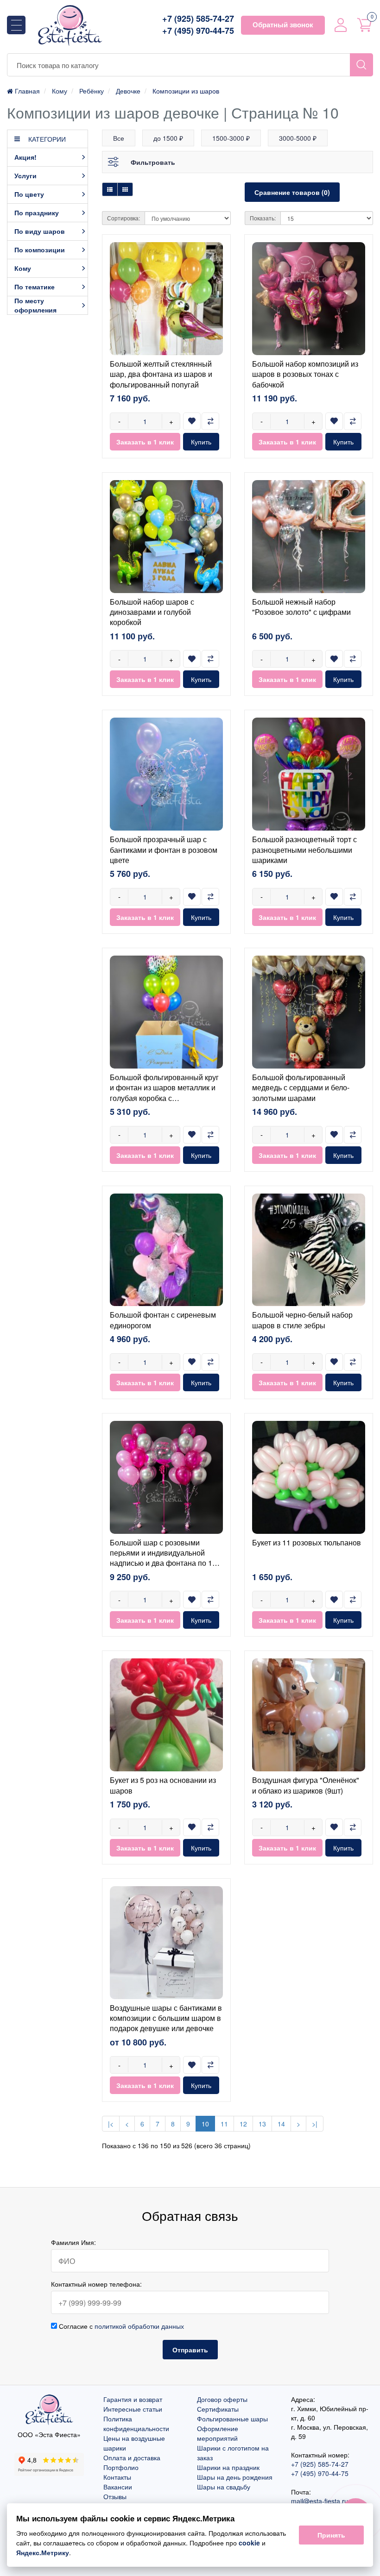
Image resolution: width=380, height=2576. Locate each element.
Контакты (117, 2477)
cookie (249, 2543)
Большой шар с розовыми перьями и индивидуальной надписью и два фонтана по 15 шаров (163, 1558)
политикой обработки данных (139, 2326)
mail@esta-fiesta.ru (320, 2501)
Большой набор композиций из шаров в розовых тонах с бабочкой (305, 374)
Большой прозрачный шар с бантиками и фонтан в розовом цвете (164, 850)
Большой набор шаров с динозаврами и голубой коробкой (152, 612)
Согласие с (120, 2326)
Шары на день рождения (235, 2477)
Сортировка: (123, 218)
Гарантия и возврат (133, 2399)
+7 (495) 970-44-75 (198, 31)
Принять (331, 2535)
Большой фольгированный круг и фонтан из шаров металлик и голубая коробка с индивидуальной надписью (164, 1093)
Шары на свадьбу (224, 2487)
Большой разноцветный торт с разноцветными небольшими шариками (304, 850)
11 (224, 2124)
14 (281, 2124)
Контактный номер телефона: (96, 2284)
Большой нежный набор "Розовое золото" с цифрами (301, 607)
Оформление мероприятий (218, 2433)
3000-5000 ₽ (298, 138)
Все (119, 138)
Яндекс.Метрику (43, 2552)
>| (315, 2124)
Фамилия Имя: (73, 2242)
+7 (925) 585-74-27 (198, 19)
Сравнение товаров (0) (292, 192)
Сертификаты (218, 2409)
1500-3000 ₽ (231, 138)
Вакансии (118, 2487)
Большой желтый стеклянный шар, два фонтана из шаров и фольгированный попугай (161, 374)
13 (262, 2124)
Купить (201, 442)
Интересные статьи (133, 2409)
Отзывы (115, 2496)
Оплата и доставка (132, 2457)
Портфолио (121, 2467)
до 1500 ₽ (168, 138)
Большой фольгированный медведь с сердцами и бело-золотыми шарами (301, 1088)
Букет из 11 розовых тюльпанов (307, 1542)
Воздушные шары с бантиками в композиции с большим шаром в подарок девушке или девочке (166, 2018)
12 (243, 2124)
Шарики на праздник (228, 2467)
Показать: (263, 218)
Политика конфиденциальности (136, 2423)
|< (111, 2124)
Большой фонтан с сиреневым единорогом (163, 1320)
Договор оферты (222, 2399)
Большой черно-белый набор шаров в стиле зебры (302, 1320)
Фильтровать (153, 162)
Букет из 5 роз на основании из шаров (163, 1785)
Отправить (190, 2350)
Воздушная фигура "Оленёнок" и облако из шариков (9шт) (306, 1785)
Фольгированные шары (232, 2419)
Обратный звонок (283, 25)
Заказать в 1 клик (145, 442)
